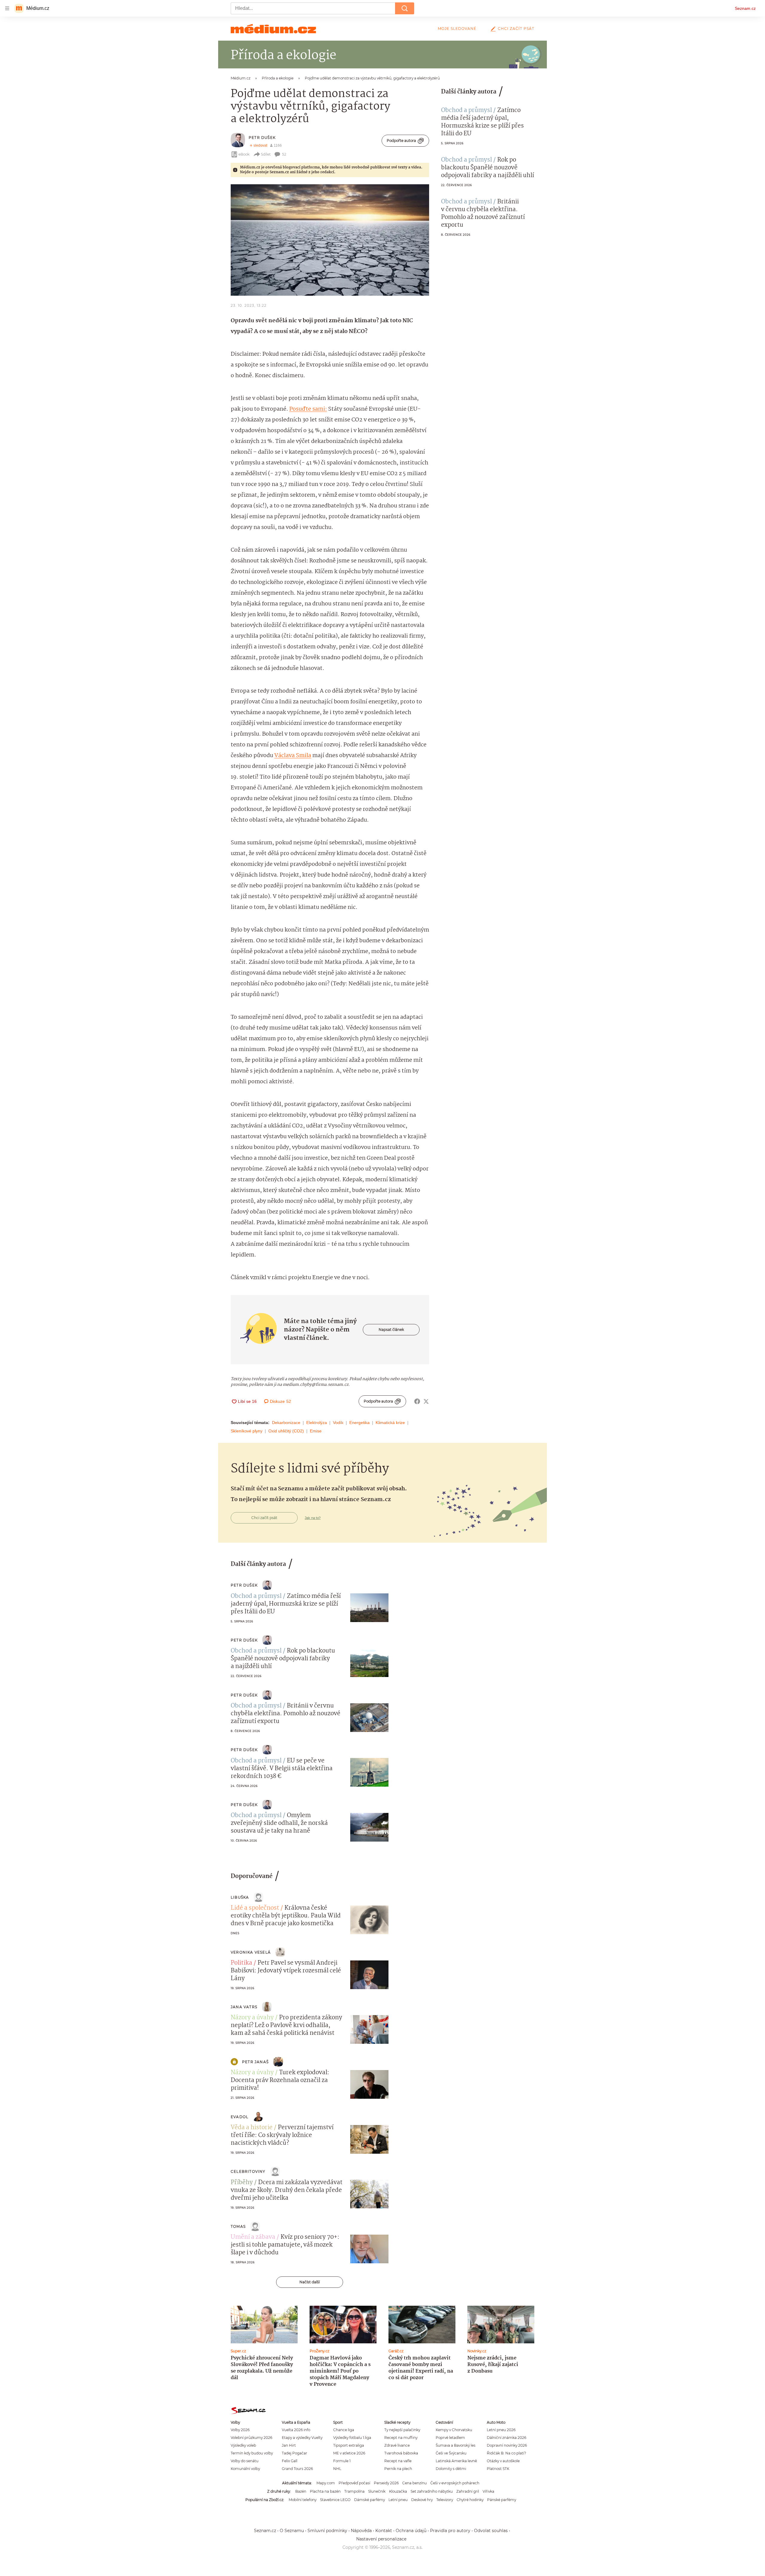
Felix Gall (290, 2461)
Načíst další (310, 2282)
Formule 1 (342, 2461)
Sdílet (266, 154)
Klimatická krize (390, 1423)
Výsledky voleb (243, 2445)
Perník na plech (398, 2469)
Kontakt (384, 2531)
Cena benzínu (414, 2483)
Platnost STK (498, 2469)
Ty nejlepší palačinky (402, 2430)
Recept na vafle (398, 2461)
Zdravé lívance (397, 2445)
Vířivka (488, 2491)
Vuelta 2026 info (296, 2430)
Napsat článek (391, 1330)
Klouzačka (398, 2491)
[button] (330, 240)
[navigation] (7, 8)
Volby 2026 (240, 2430)
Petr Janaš (255, 2062)
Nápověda (361, 2531)
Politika (241, 1963)
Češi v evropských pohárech (455, 2483)
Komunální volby (245, 2469)
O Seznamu (292, 2531)
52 (284, 154)
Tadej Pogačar (294, 2453)
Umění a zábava (253, 2237)
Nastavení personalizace (381, 2539)
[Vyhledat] (405, 8)
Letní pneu (398, 2500)
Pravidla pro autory (450, 2531)
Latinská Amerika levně (456, 2461)
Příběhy (242, 2183)
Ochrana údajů (411, 2531)
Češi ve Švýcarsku (451, 2453)
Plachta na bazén (325, 2491)
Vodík (338, 1423)
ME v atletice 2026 (349, 2453)
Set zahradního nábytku (432, 2491)
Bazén (301, 2491)
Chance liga (344, 2430)
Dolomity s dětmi (451, 2469)
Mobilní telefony (303, 2500)
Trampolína (354, 2491)
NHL (337, 2469)
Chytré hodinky (470, 2500)
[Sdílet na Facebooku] (417, 1401)
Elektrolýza (317, 1423)
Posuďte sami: (308, 409)
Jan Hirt (289, 2445)
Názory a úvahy (252, 2018)
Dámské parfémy (370, 2500)
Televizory (445, 2500)
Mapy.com (326, 2483)
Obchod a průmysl (466, 111)
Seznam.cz (745, 8)
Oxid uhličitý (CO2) (286, 1431)
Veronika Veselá (251, 1952)
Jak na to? (313, 1518)
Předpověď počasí (354, 2483)
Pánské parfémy (502, 2500)
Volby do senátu (245, 2461)
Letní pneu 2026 (501, 2430)
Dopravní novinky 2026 (507, 2445)
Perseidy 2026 (386, 2483)
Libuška (240, 1897)
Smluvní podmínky (327, 2531)
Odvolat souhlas (491, 2531)
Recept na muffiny (401, 2438)
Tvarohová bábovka (401, 2453)
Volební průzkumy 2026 (251, 2438)
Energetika (359, 1423)
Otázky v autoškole (503, 2461)
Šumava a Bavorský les (456, 2445)
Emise (316, 1431)
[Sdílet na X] (426, 1401)
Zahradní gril (468, 2491)
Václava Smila (293, 756)
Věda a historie (252, 2128)
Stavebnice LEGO (335, 2500)
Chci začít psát (516, 29)
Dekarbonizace (286, 1423)
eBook (244, 154)
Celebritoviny (248, 2171)
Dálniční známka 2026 (507, 2438)
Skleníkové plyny (247, 1431)
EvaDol (240, 2117)
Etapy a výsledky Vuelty (302, 2438)
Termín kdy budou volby (252, 2453)
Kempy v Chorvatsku (454, 2430)
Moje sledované (457, 29)
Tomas (238, 2226)
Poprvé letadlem (450, 2438)
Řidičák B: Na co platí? (507, 2453)
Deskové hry (422, 2500)
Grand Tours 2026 (297, 2469)
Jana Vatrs (244, 2007)
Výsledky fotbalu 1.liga (352, 2438)
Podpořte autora (401, 141)
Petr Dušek (262, 138)
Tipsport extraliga (349, 2445)
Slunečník (377, 2491)
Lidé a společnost (255, 1908)
